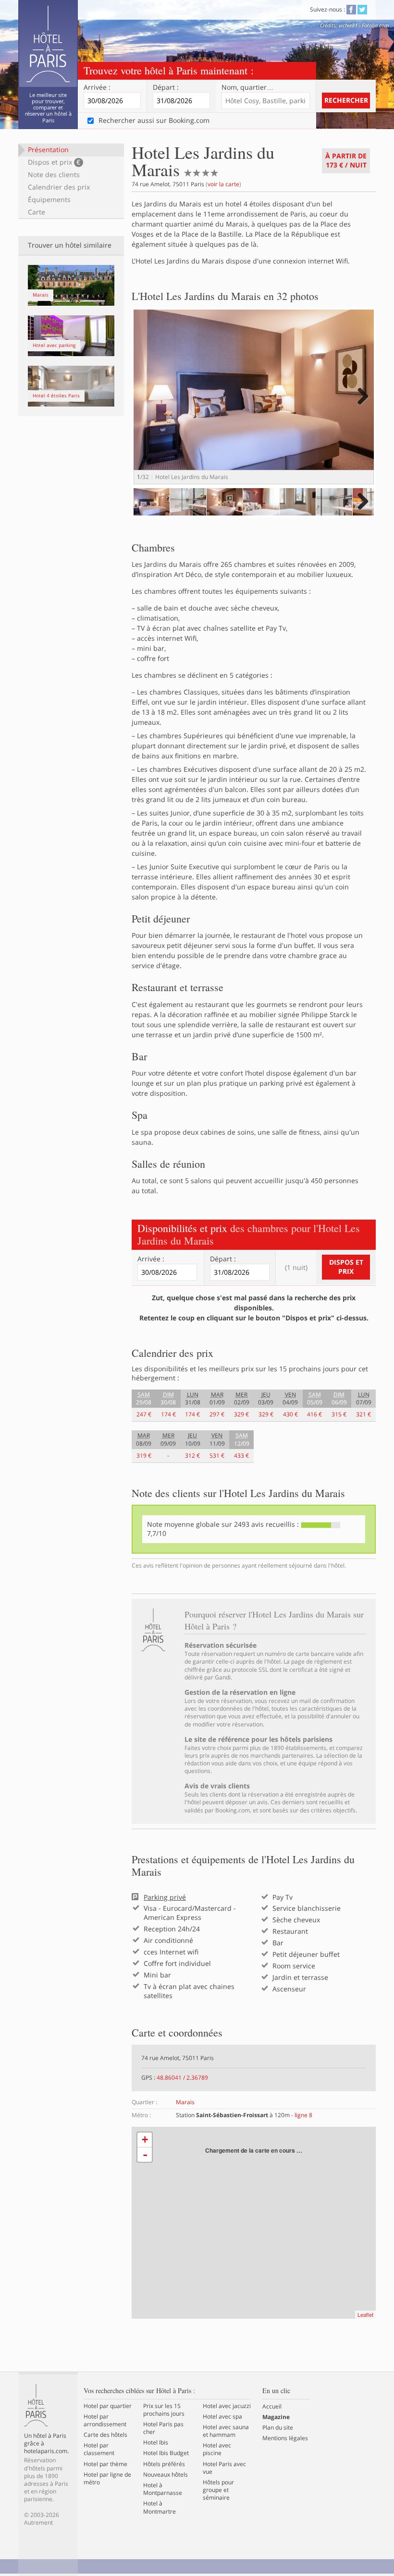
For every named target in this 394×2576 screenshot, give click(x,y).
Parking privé (165, 1897)
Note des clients (54, 174)
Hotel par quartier (108, 2406)
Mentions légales (285, 2438)
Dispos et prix (54, 162)
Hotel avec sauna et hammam (226, 2431)
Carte (37, 212)
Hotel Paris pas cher (163, 2428)
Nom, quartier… (247, 87)
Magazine (276, 2417)
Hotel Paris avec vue (224, 2468)
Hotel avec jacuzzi (227, 2406)
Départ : (166, 87)
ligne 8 (303, 2115)
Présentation (48, 150)
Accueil (272, 2407)
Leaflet (365, 2314)
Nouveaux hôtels (166, 2475)
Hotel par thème (105, 2464)
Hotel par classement (99, 2449)
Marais (185, 2102)
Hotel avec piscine (217, 2449)
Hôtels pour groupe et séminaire (218, 2490)
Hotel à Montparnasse (163, 2489)
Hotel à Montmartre (160, 2507)
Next (362, 406)
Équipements (49, 199)
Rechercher (346, 100)
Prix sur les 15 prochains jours (164, 2410)
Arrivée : (97, 87)
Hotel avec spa (222, 2417)
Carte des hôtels (105, 2435)
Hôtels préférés (164, 2464)
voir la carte (223, 184)
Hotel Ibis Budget (166, 2453)
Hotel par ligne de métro (107, 2479)
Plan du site (278, 2428)
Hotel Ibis (156, 2443)
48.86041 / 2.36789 (182, 2078)
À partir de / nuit (346, 160)
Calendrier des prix (59, 187)
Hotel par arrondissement (105, 2420)
